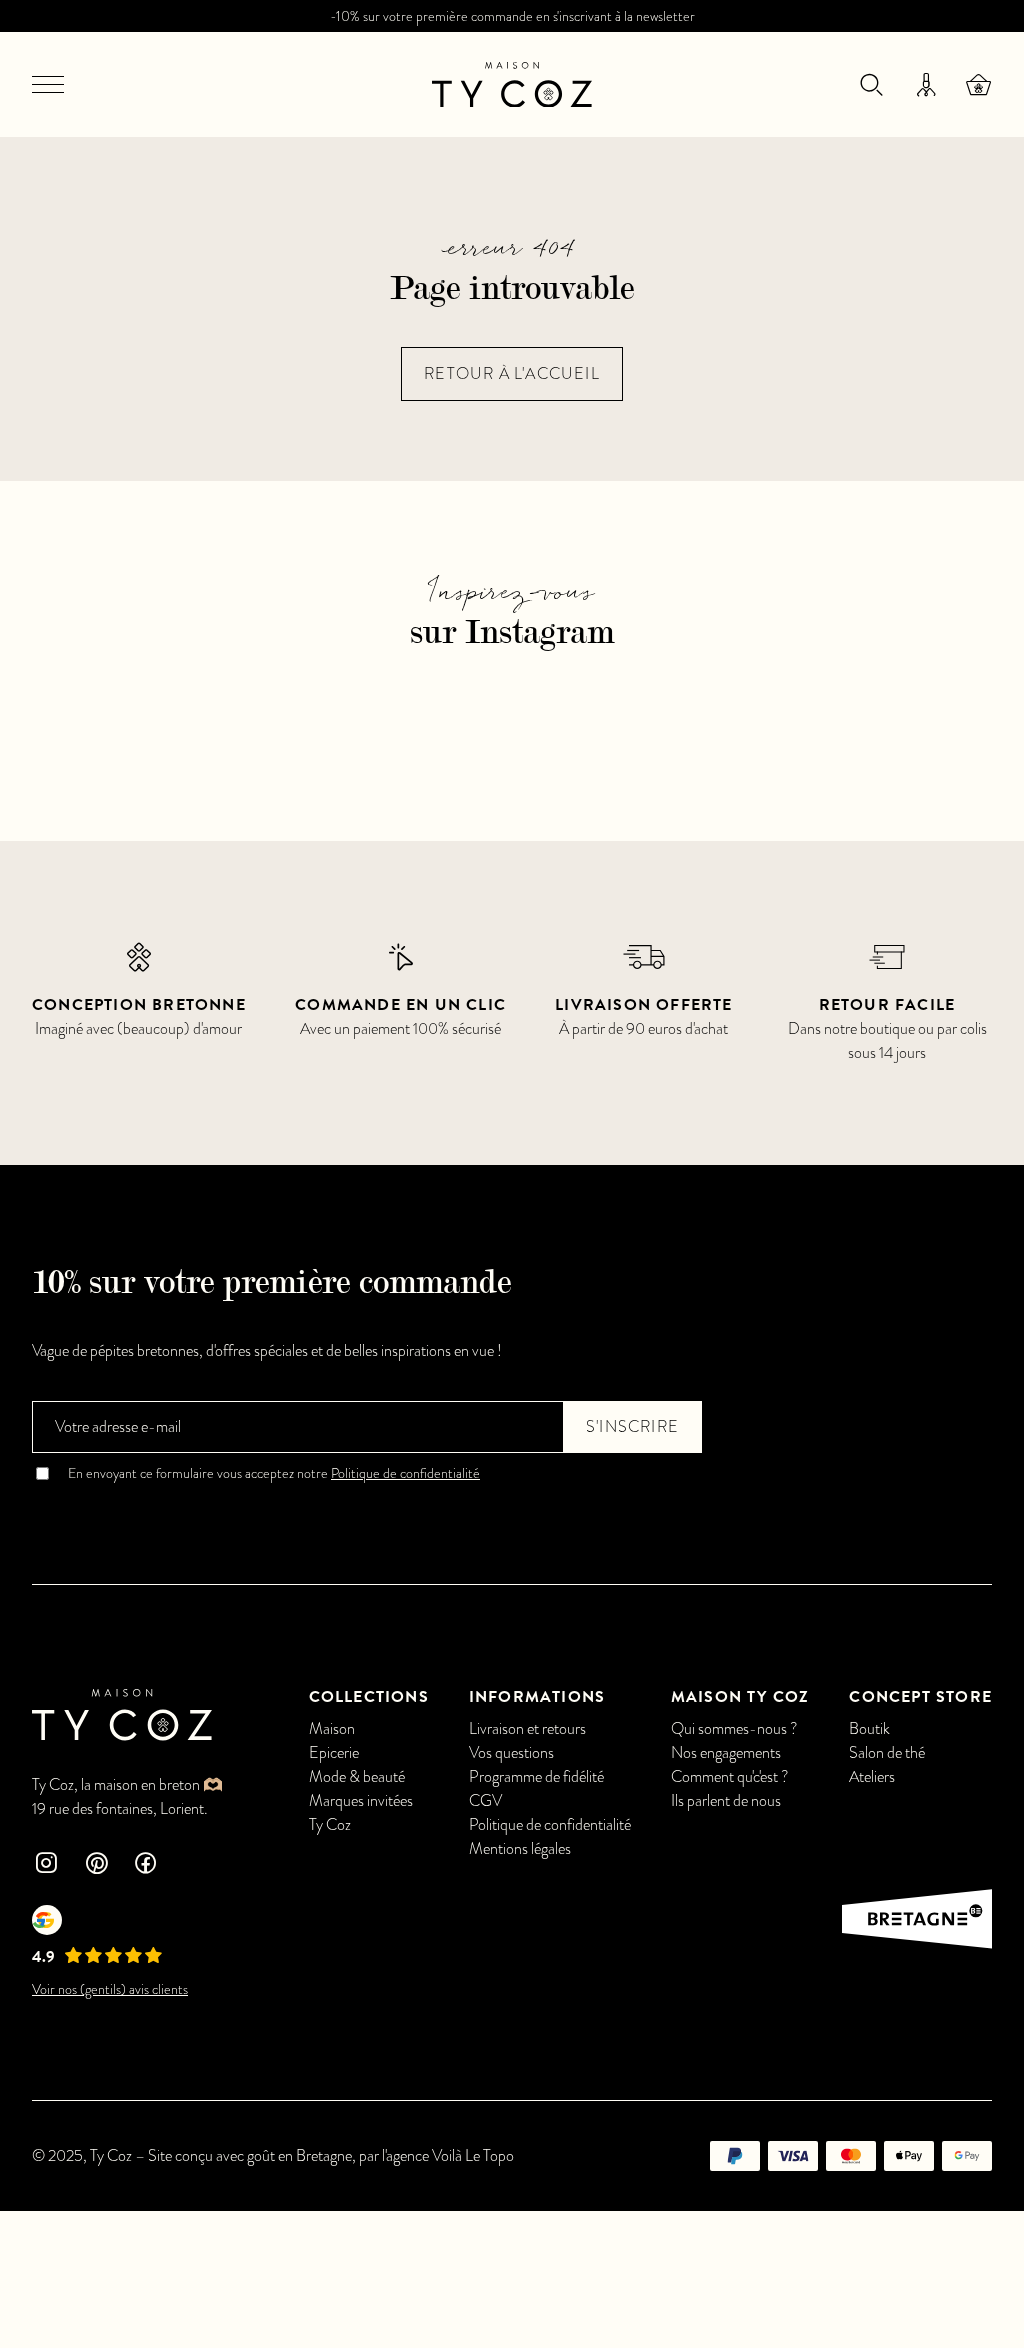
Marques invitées (361, 1801)
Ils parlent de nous (726, 1801)
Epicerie (334, 1753)
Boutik (869, 1729)
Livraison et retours (527, 1729)
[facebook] (146, 1865)
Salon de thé (887, 1753)
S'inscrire (632, 1427)
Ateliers (872, 1777)
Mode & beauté (357, 1777)
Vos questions (511, 1753)
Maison (332, 1729)
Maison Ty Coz (740, 1697)
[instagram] (46, 1865)
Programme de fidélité (536, 1777)
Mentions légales (520, 1849)
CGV (485, 1801)
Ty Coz (330, 1825)
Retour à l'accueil (512, 374)
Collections (369, 1697)
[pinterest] (96, 1865)
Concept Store (920, 1697)
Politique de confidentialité (405, 1473)
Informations (537, 1697)
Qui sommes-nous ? (734, 1729)
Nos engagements (726, 1753)
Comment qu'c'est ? (730, 1777)
